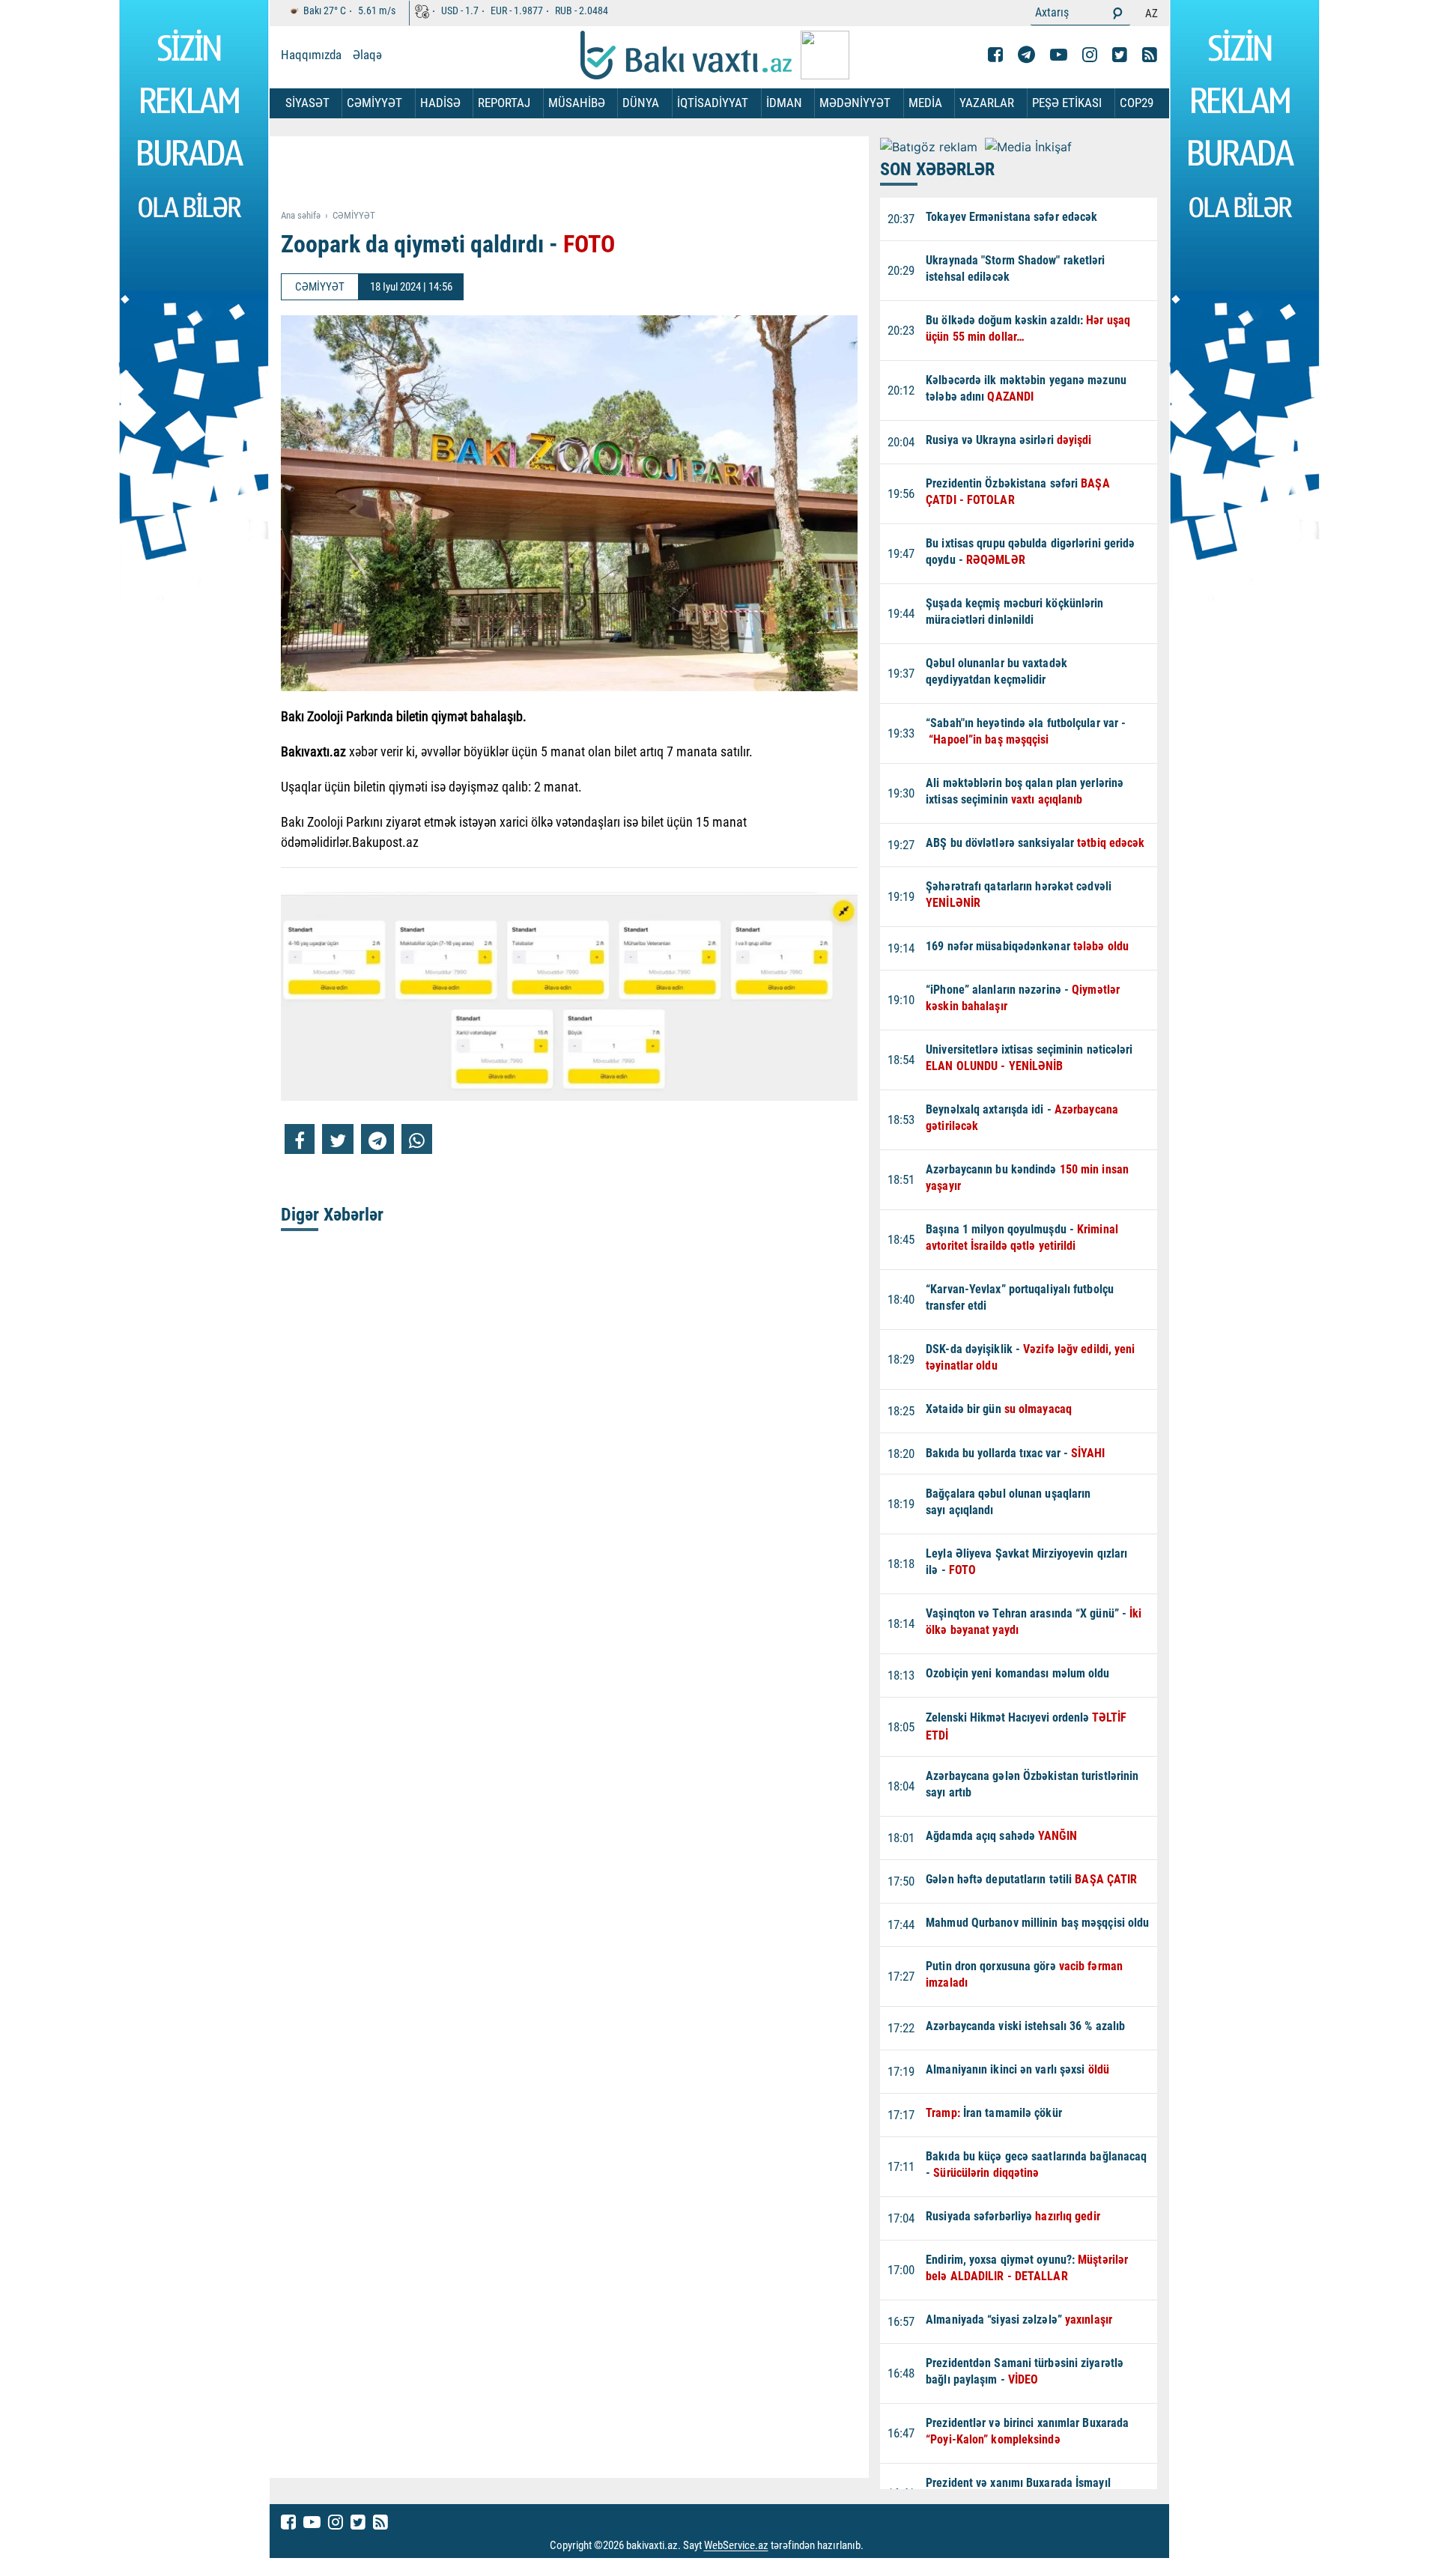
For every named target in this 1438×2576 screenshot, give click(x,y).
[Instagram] (1090, 55)
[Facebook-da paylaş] (300, 1139)
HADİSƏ (440, 103)
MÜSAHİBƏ (577, 103)
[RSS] (1150, 55)
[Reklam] (581, 174)
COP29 (1137, 103)
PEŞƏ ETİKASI (1067, 103)
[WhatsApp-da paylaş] (417, 1139)
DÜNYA (641, 103)
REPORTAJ (504, 103)
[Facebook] (995, 55)
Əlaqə (367, 55)
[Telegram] (1026, 55)
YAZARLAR (987, 103)
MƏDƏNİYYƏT (855, 103)
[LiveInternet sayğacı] (877, 2546)
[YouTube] (1059, 55)
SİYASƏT (307, 103)
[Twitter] (1120, 55)
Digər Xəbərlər (332, 1215)
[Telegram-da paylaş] (377, 1139)
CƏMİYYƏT (374, 103)
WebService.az (736, 2546)
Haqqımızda (311, 55)
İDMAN (784, 103)
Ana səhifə (301, 215)
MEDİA (925, 103)
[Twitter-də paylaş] (338, 1139)
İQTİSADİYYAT (713, 103)
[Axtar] (1117, 13)
